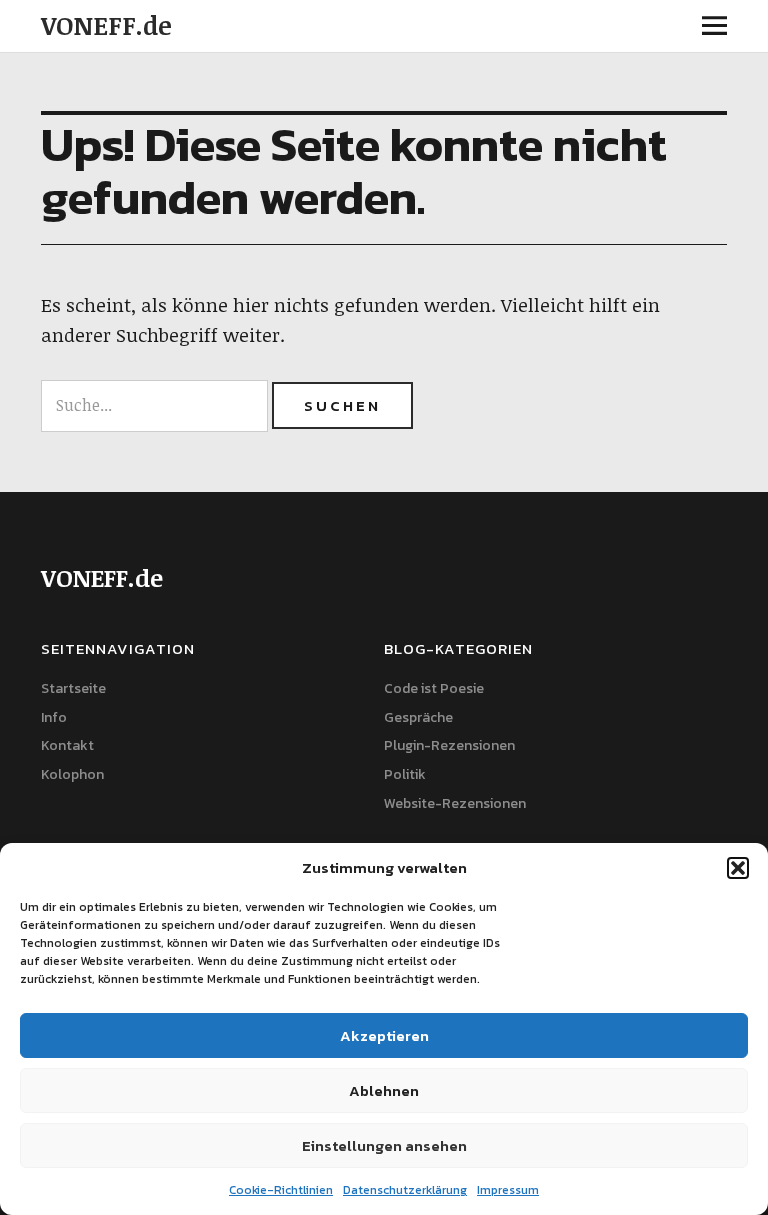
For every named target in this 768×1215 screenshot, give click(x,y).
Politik (405, 774)
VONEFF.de (106, 25)
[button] (738, 868)
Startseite (73, 688)
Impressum (508, 1190)
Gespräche (418, 717)
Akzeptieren (384, 1035)
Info (54, 717)
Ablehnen (384, 1090)
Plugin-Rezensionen (449, 745)
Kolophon (72, 774)
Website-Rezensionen (455, 803)
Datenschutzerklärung (405, 1190)
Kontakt (67, 745)
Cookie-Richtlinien (281, 1190)
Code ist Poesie (434, 688)
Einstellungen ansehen (384, 1145)
